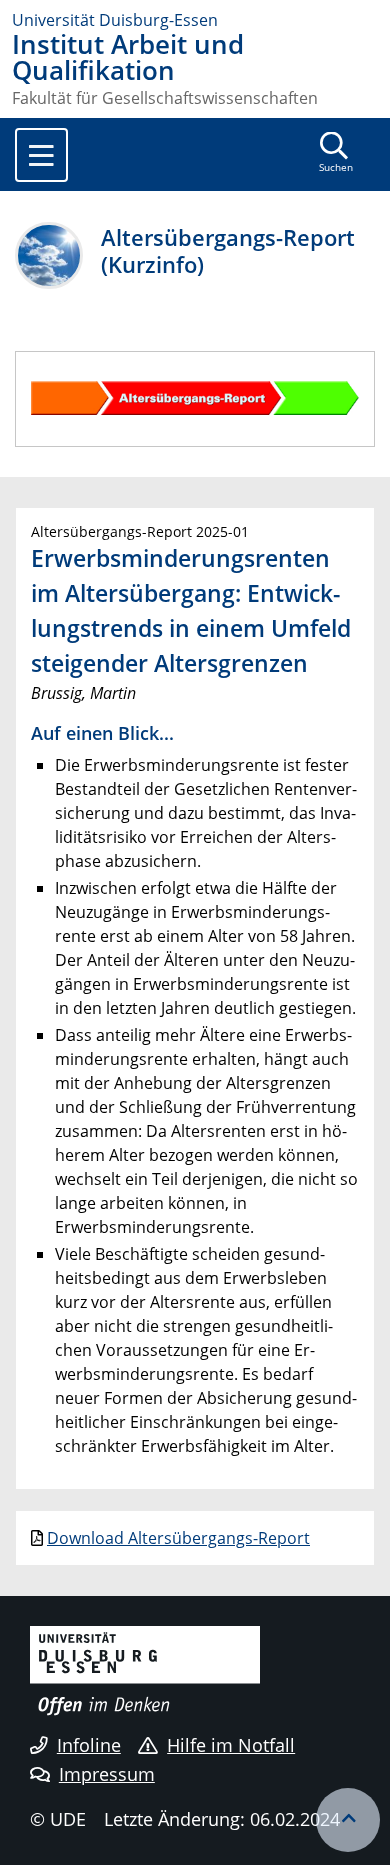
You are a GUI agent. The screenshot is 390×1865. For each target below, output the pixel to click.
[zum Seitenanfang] (348, 1820)
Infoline (89, 1745)
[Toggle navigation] (41, 155)
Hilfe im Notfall (231, 1745)
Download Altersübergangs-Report (178, 1538)
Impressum (107, 1774)
